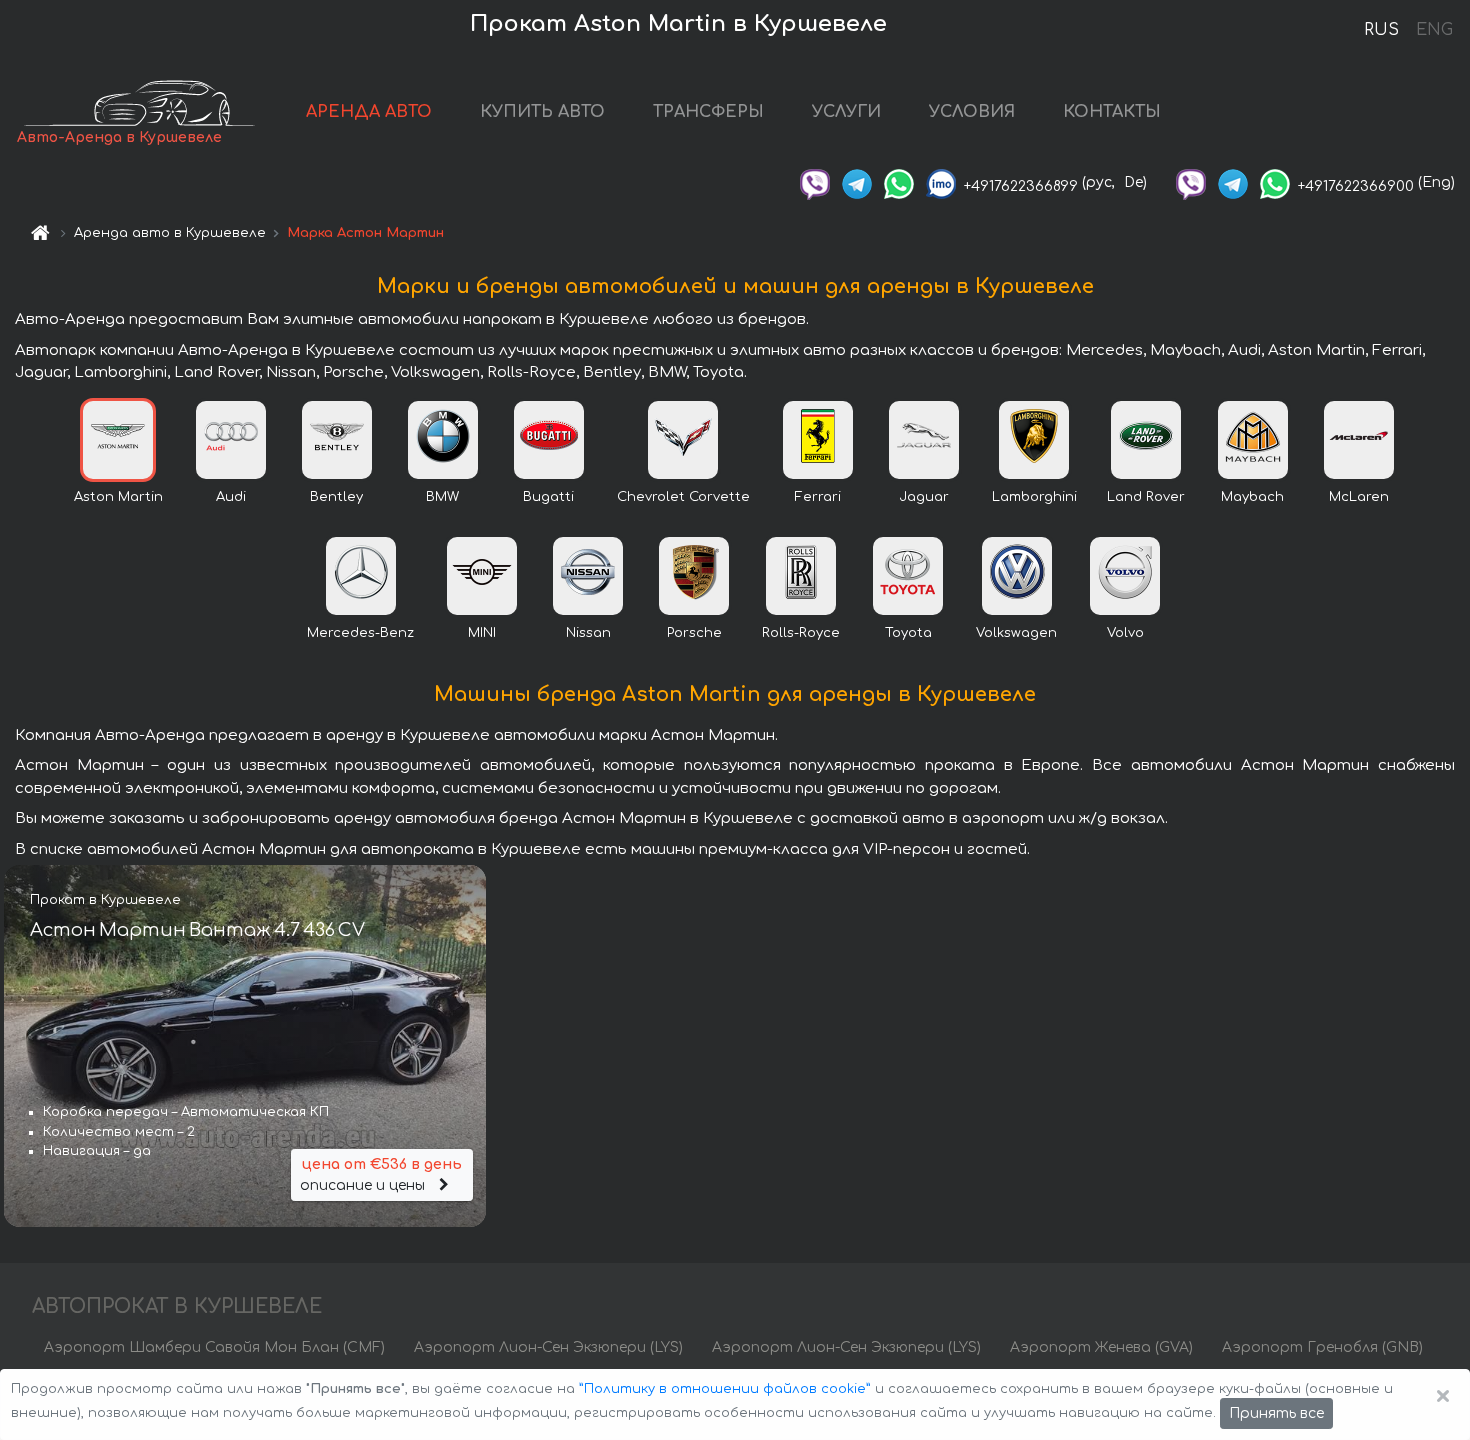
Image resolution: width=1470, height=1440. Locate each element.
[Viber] (815, 182)
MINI (482, 633)
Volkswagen (1016, 633)
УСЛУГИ (846, 112)
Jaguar (924, 497)
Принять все (1276, 1413)
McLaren (1359, 497)
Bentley (336, 497)
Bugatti (548, 497)
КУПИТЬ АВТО (542, 112)
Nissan (588, 633)
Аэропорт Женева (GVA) (1101, 1347)
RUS (1381, 30)
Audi (231, 497)
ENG (1434, 30)
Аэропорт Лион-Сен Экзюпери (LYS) (548, 1347)
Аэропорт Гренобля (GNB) (1322, 1347)
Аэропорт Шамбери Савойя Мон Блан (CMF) (214, 1347)
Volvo (1125, 633)
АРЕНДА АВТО (369, 112)
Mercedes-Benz (360, 633)
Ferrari (818, 497)
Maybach (1252, 497)
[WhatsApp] (899, 182)
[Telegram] (857, 182)
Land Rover (1146, 497)
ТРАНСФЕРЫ (708, 112)
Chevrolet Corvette (683, 497)
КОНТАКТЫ (1112, 112)
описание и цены (381, 1175)
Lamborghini (1034, 497)
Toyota (908, 633)
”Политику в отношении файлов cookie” (725, 1389)
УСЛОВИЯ (972, 112)
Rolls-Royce (801, 633)
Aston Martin (118, 497)
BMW (442, 497)
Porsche (694, 633)
